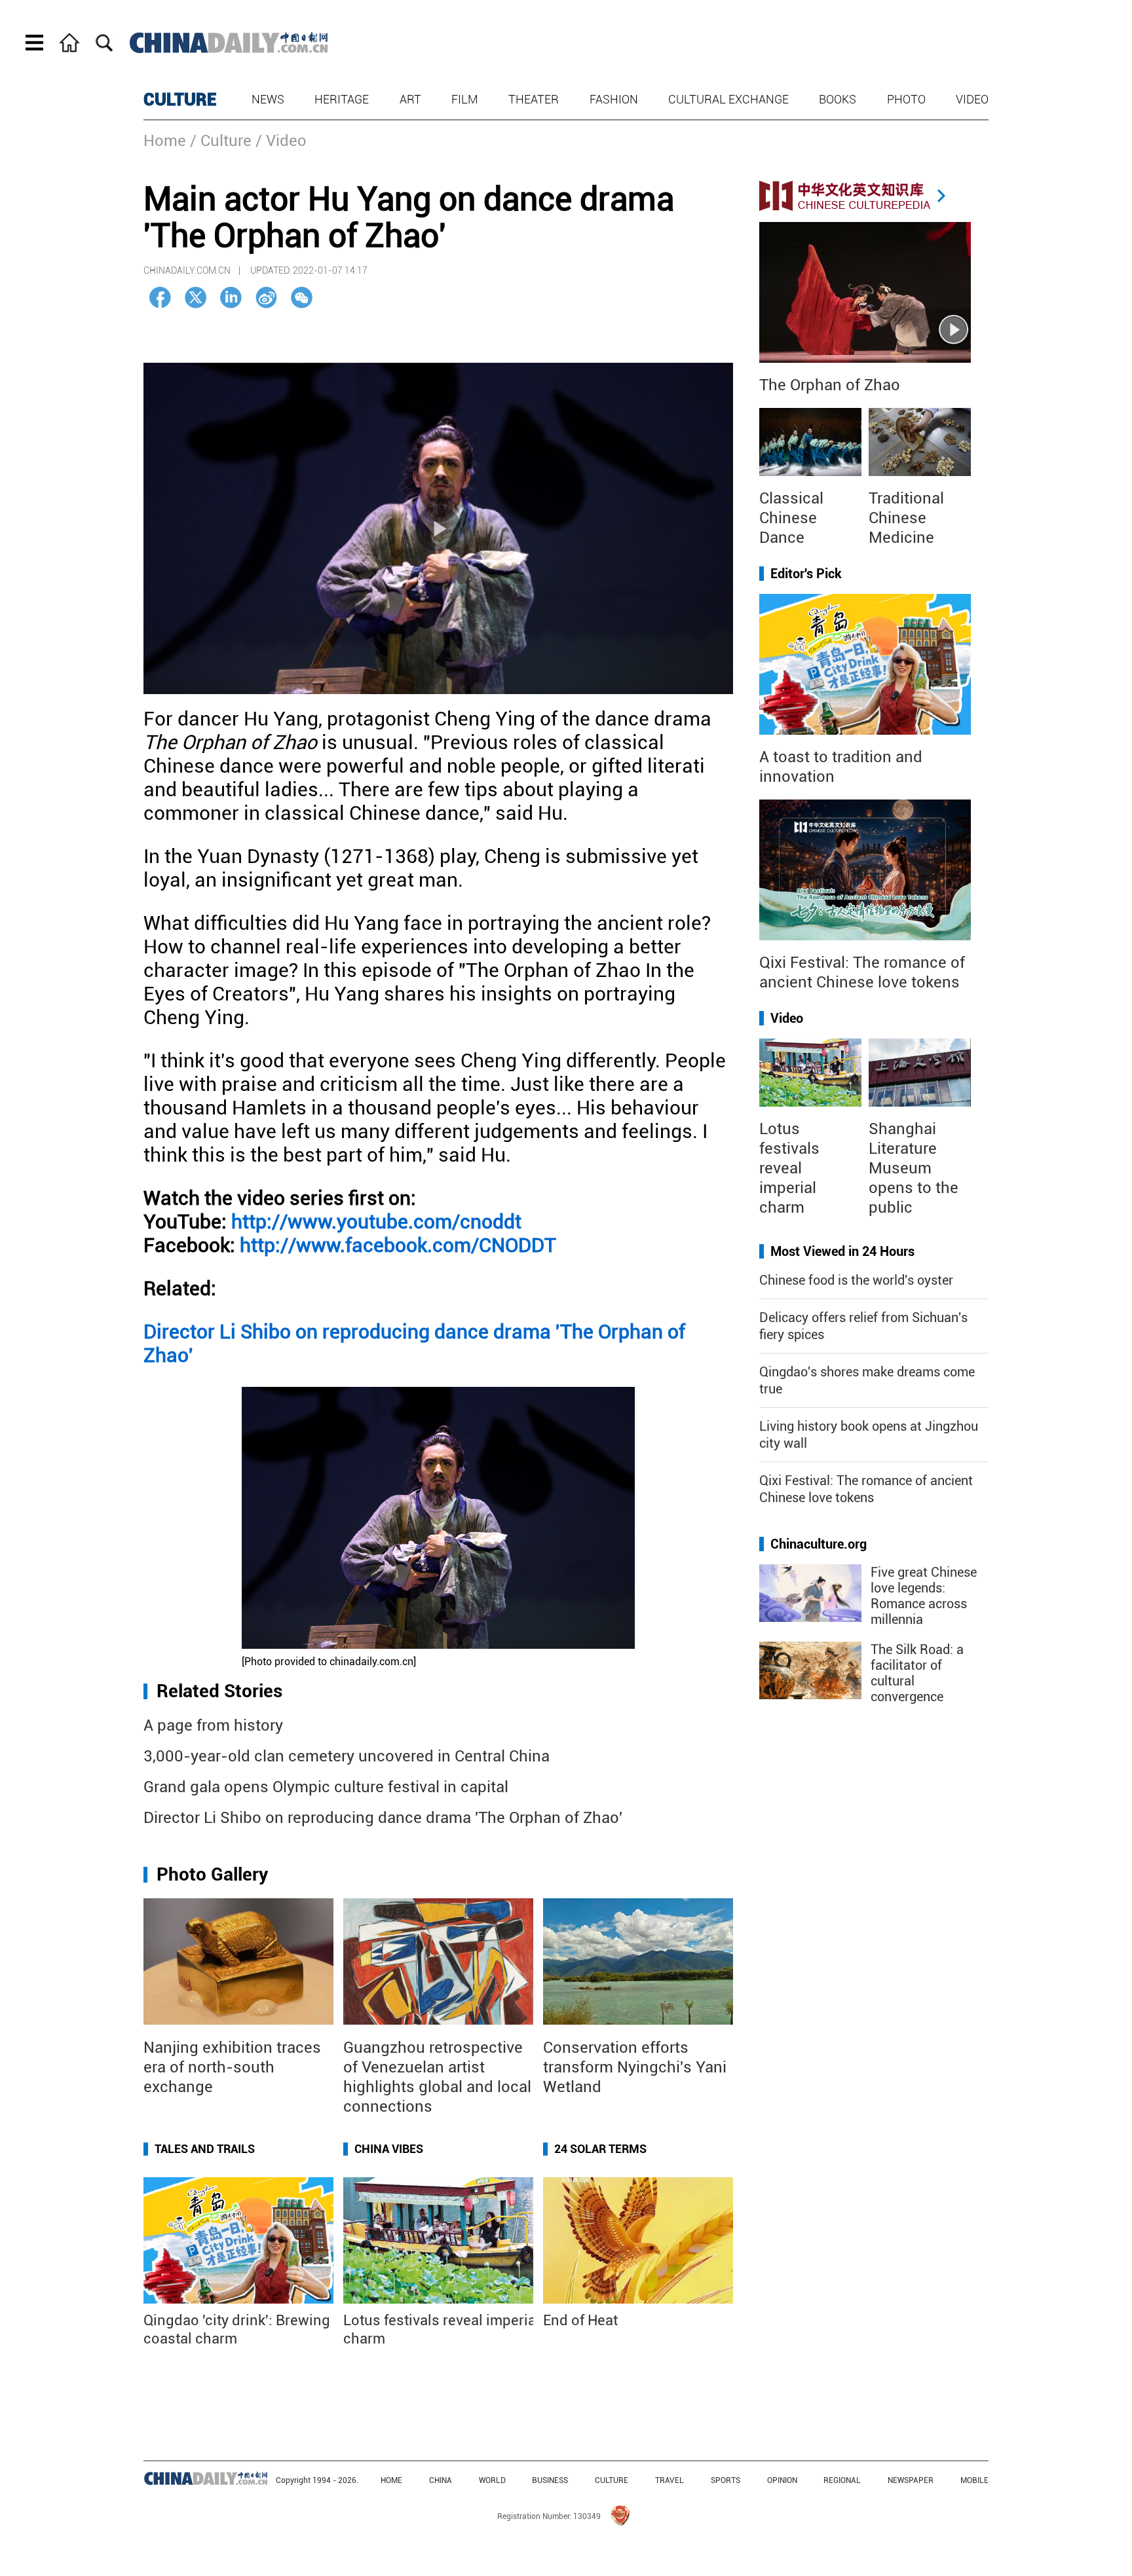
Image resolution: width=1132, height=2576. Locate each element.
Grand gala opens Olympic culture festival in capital (326, 1787)
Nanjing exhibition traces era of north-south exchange (232, 2067)
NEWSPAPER (911, 2480)
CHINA (441, 2480)
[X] (196, 298)
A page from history (213, 1725)
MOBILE (974, 2480)
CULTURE (180, 100)
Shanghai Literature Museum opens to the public (914, 1168)
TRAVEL (670, 2480)
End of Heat (580, 2320)
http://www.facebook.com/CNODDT (398, 1245)
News (268, 99)
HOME (391, 2480)
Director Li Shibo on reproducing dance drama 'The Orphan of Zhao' (383, 1818)
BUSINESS (550, 2480)
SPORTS (726, 2480)
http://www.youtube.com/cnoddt (376, 1222)
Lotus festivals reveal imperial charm (789, 1168)
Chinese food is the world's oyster (856, 1280)
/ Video (281, 141)
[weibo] (266, 298)
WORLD (492, 2480)
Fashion (614, 99)
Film (465, 99)
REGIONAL (842, 2480)
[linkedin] (231, 298)
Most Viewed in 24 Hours (842, 1251)
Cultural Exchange (728, 99)
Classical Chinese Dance (791, 518)
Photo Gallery (212, 1874)
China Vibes (389, 2149)
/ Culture (221, 141)
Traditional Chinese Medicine (906, 518)
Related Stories (219, 1691)
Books (838, 99)
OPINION (782, 2480)
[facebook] (160, 298)
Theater (534, 99)
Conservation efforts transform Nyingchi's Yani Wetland (635, 2067)
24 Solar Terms (600, 2149)
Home (165, 141)
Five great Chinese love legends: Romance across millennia (924, 1596)
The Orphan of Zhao (830, 385)
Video (972, 99)
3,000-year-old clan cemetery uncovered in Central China (347, 1756)
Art (410, 99)
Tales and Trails (205, 2149)
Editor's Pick (806, 574)
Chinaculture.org (819, 1544)
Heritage (342, 99)
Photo (906, 99)
